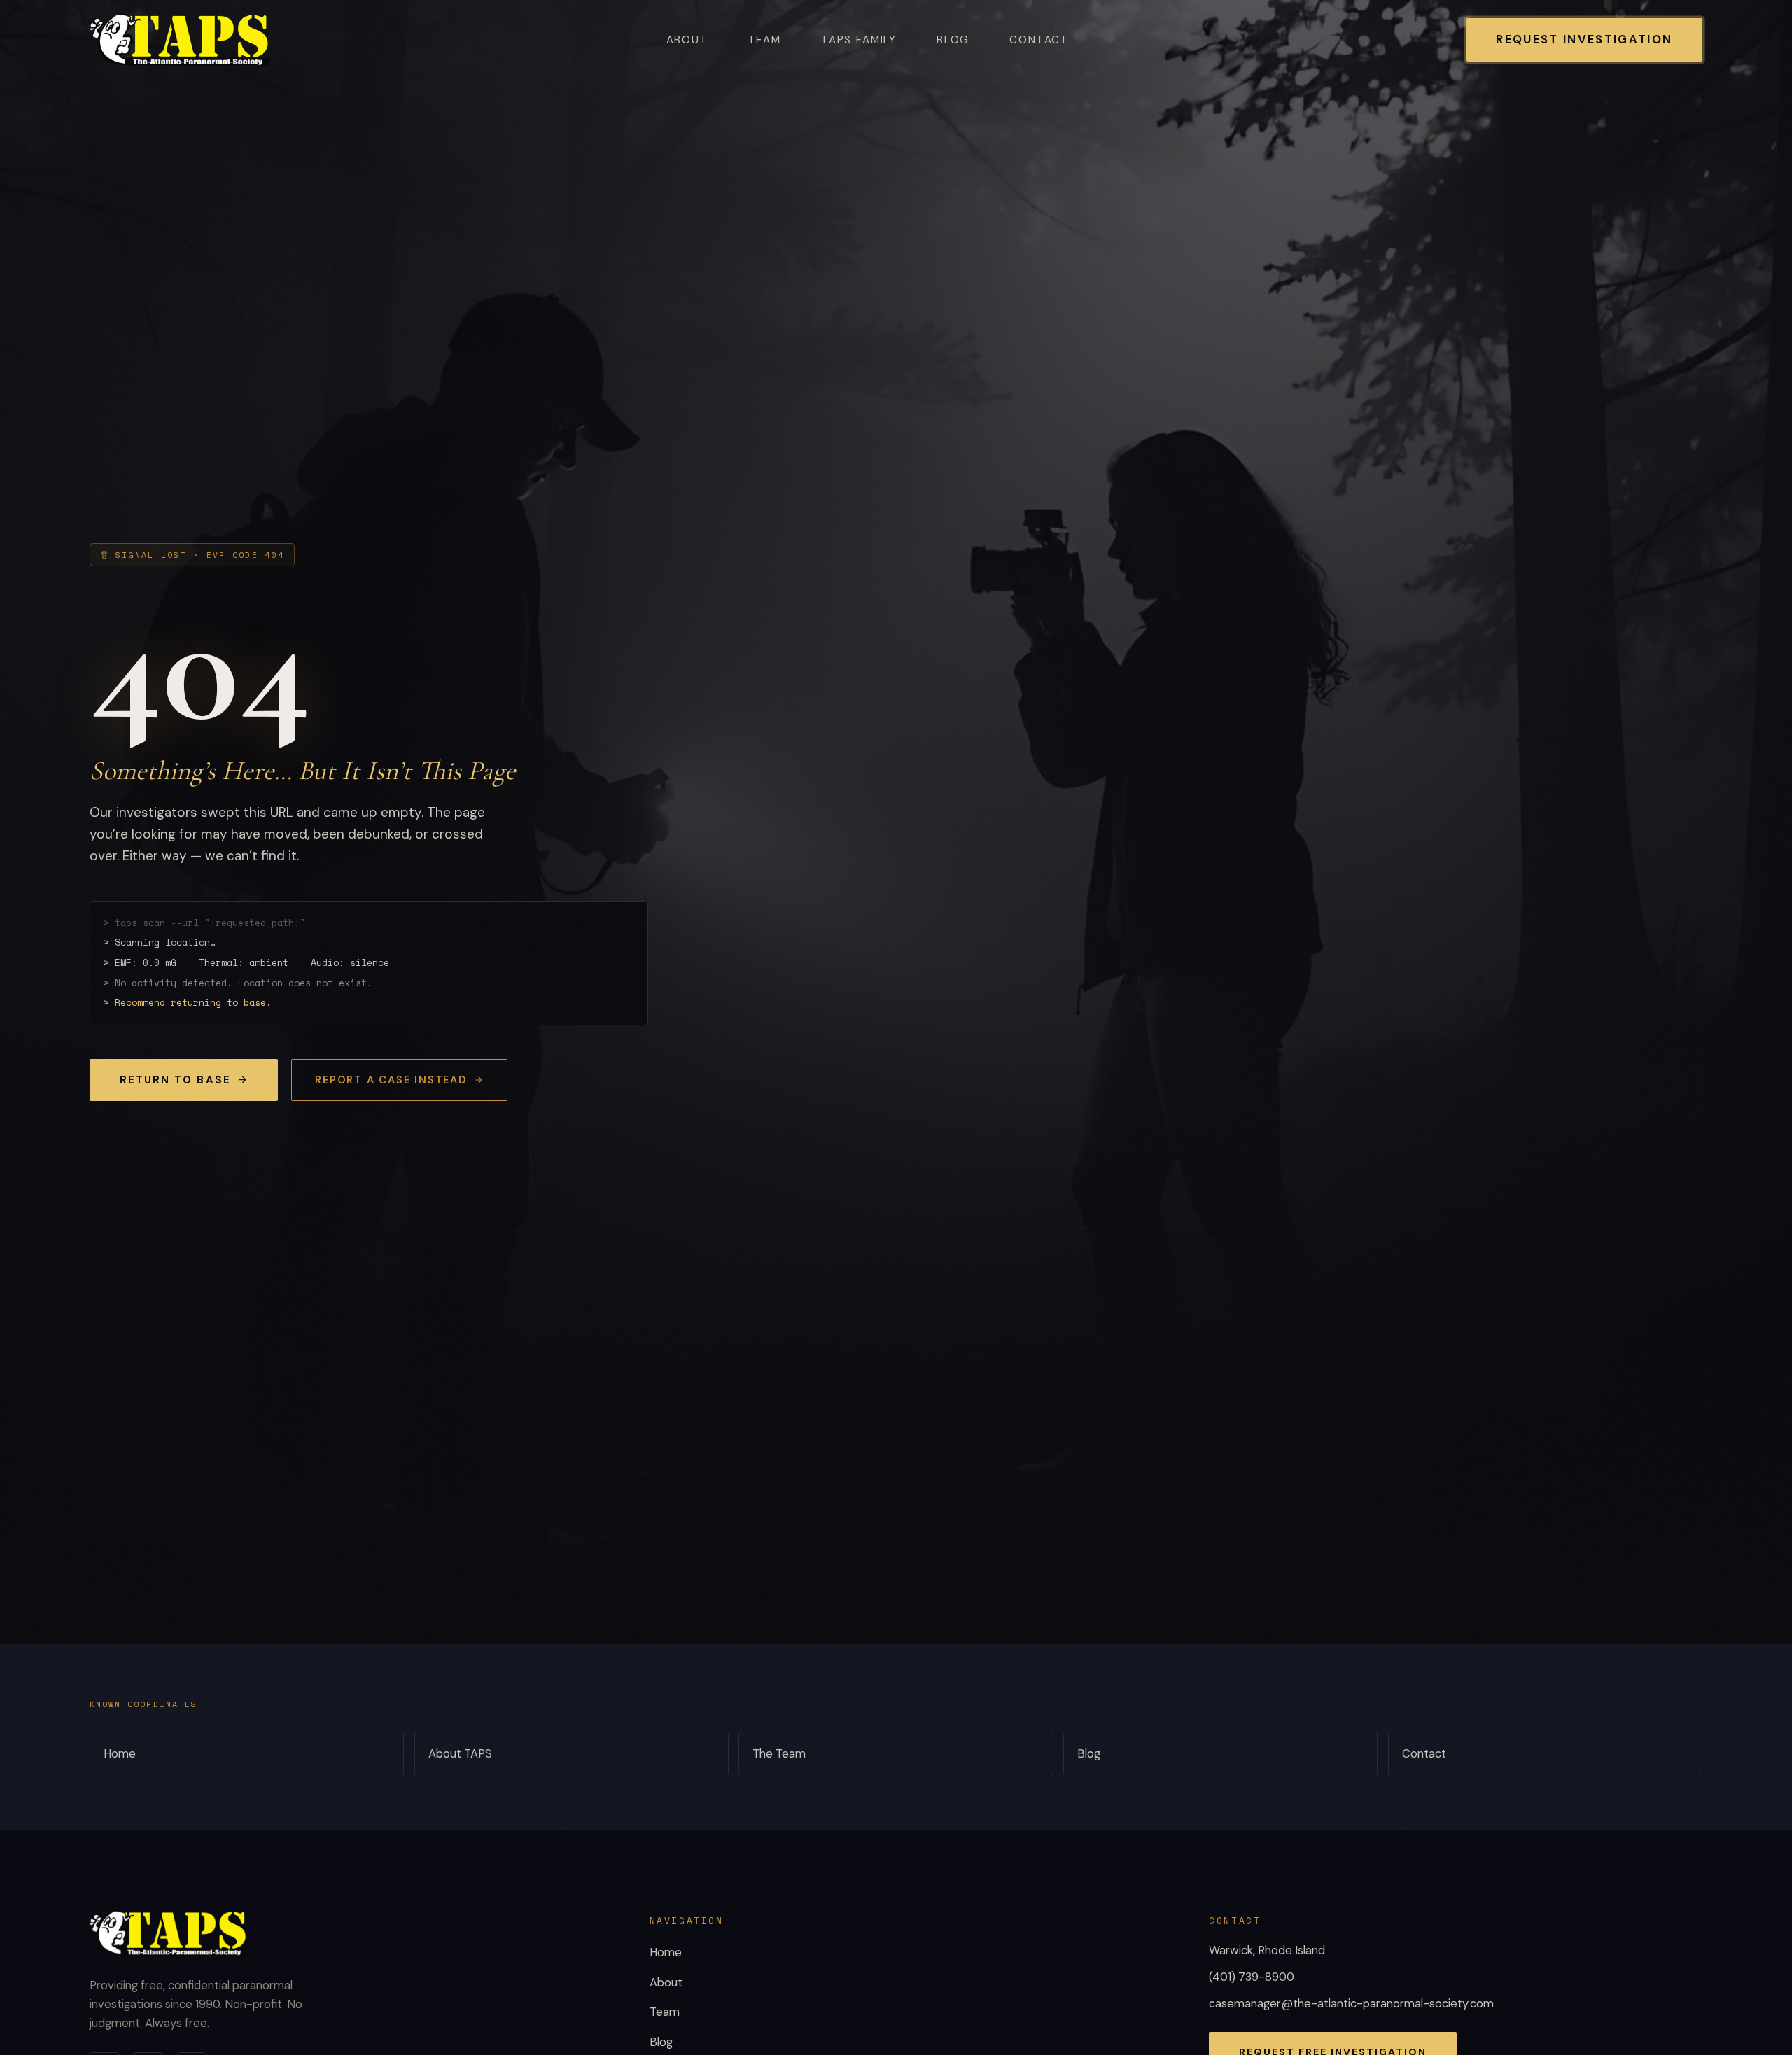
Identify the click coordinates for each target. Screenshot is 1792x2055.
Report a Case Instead (391, 1080)
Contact (1039, 40)
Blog (953, 40)
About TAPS (460, 1754)
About (687, 40)
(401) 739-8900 (1252, 1977)
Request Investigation (1584, 40)
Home (120, 1754)
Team (765, 40)
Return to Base (175, 1080)
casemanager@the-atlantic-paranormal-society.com (1351, 2004)
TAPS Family (859, 40)
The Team (779, 1754)
